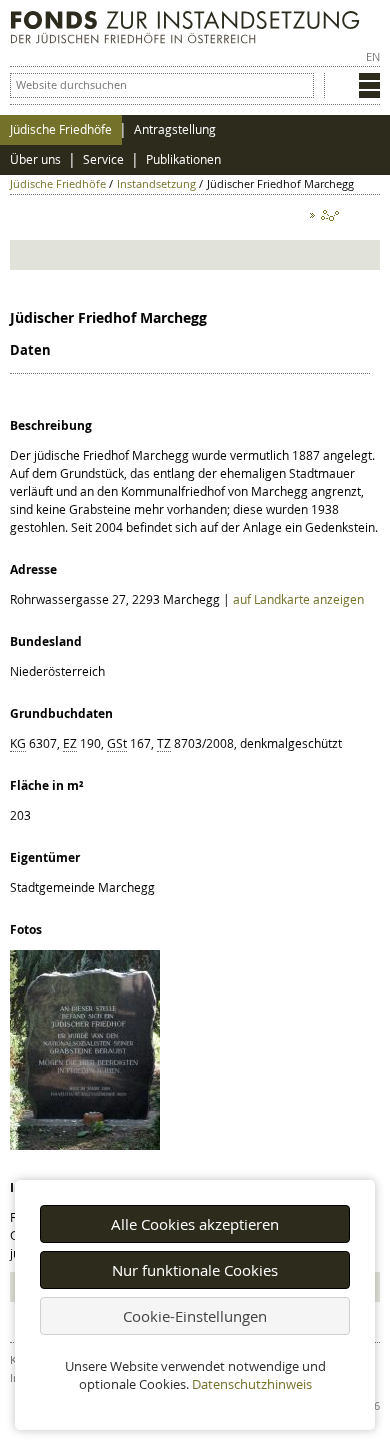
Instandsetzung (156, 183)
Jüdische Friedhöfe (61, 129)
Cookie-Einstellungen (195, 1316)
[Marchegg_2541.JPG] (85, 1145)
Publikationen (183, 159)
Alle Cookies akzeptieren (195, 1224)
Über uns (35, 159)
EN (373, 56)
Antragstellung (175, 129)
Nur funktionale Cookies (195, 1270)
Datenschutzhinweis (252, 1384)
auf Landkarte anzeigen (298, 599)
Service (103, 159)
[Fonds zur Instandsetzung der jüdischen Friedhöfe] (185, 39)
